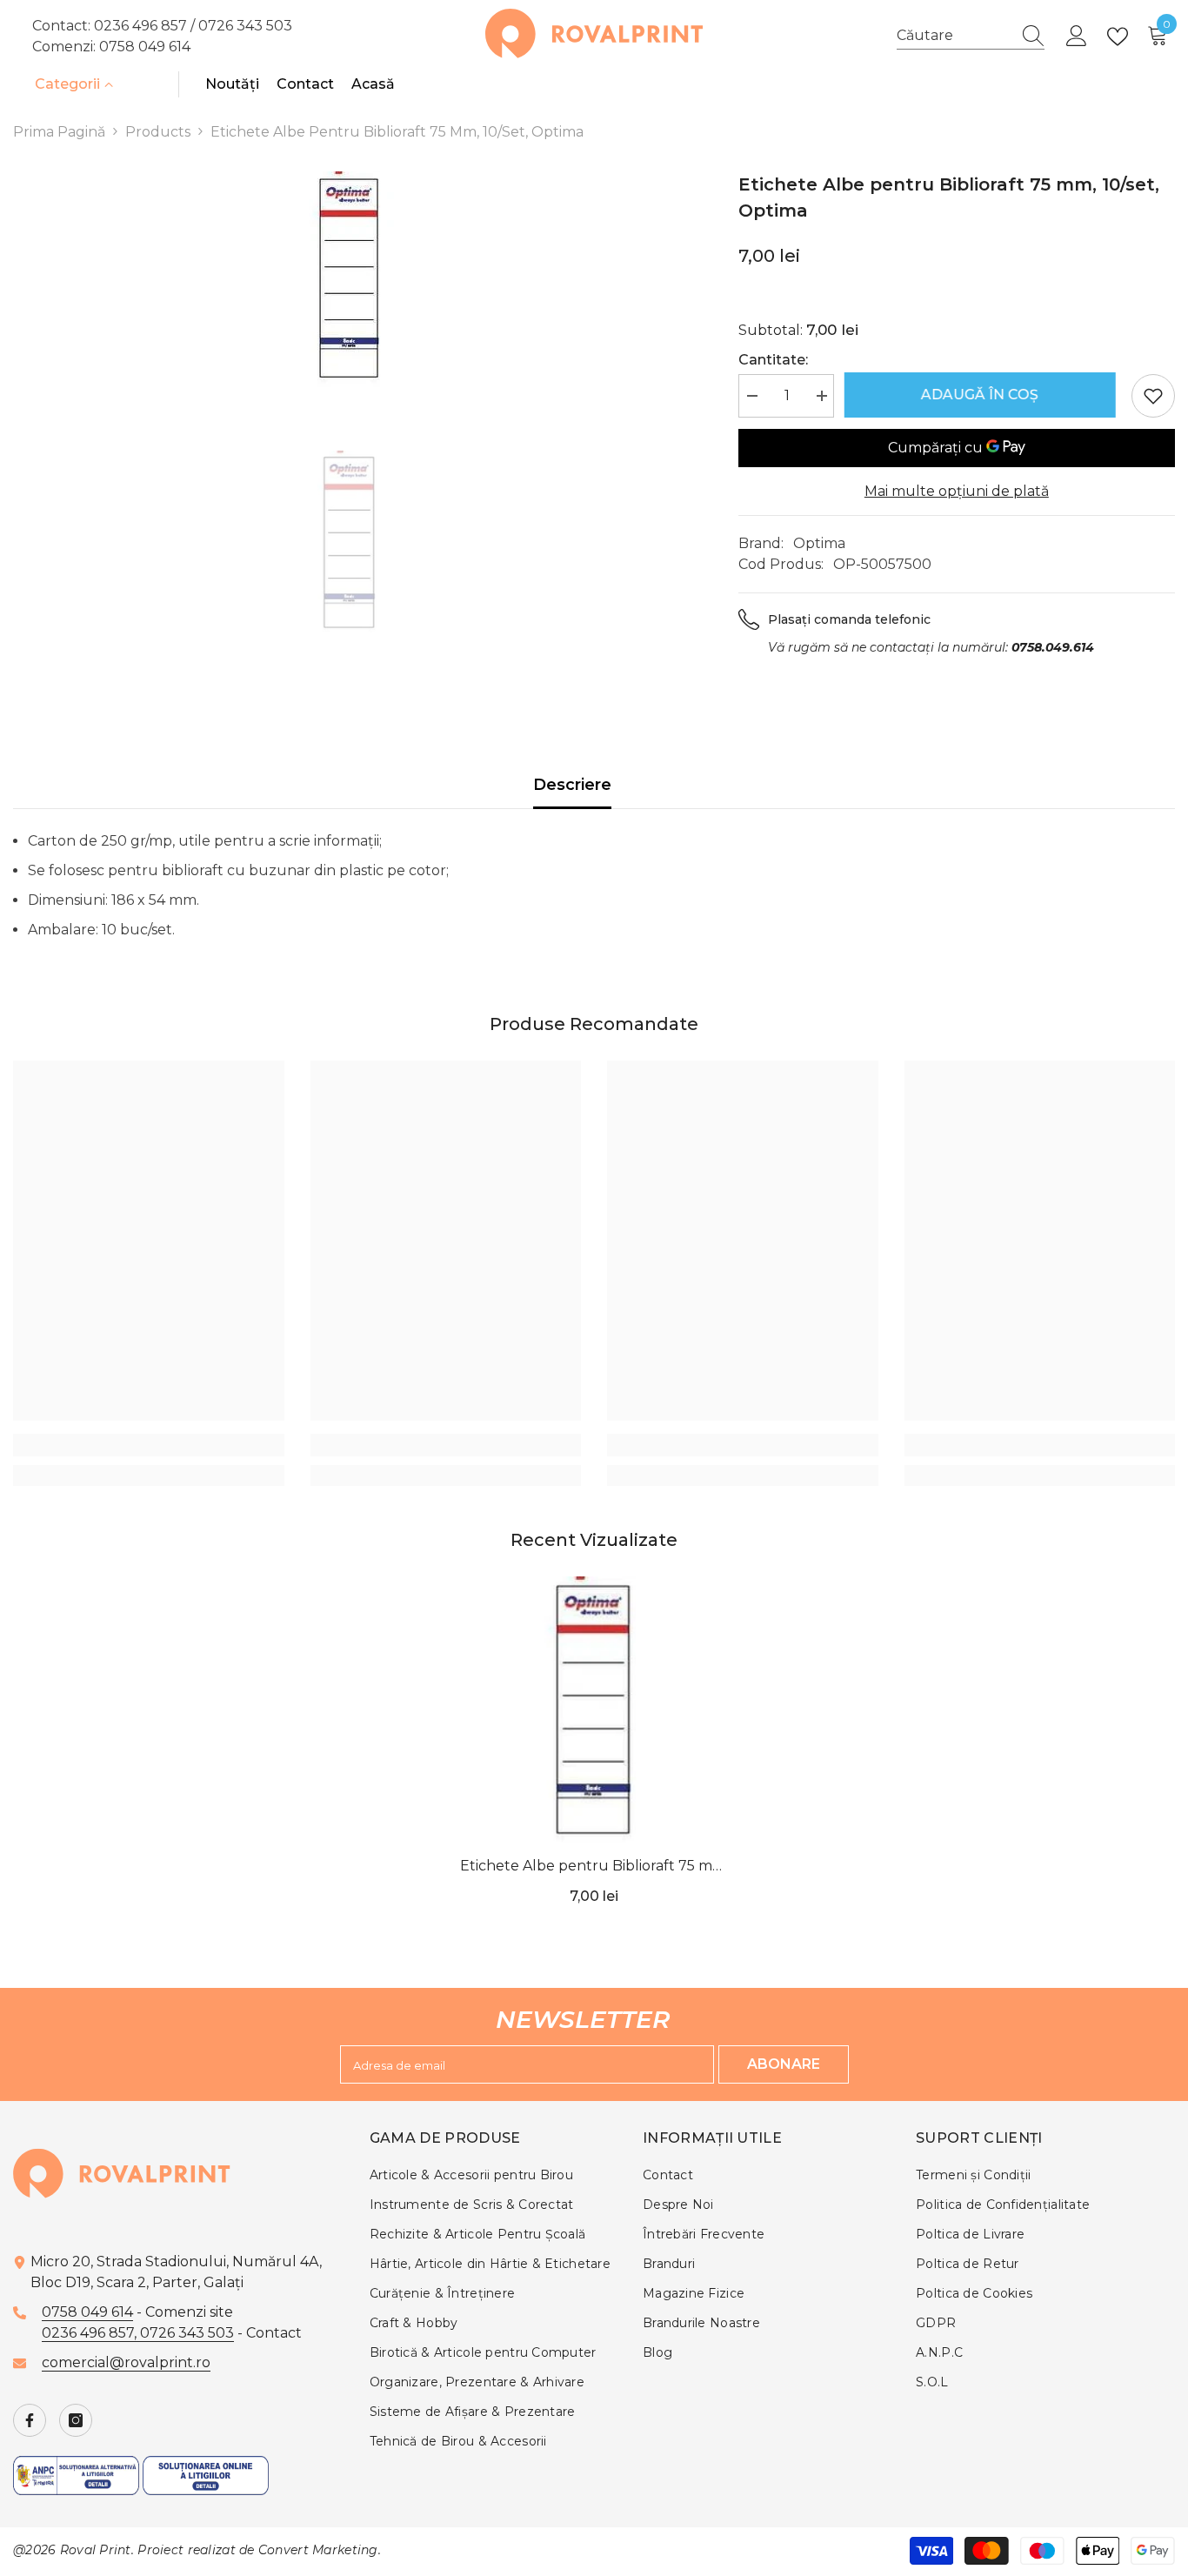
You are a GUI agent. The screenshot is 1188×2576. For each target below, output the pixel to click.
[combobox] (954, 36)
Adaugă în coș (982, 395)
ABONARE (784, 2064)
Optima (819, 543)
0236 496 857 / (146, 26)
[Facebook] (30, 2420)
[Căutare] (971, 36)
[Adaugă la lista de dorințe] (1153, 396)
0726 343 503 (245, 26)
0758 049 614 (145, 47)
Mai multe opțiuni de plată (957, 491)
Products (158, 132)
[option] (350, 280)
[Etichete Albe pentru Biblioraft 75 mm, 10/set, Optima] (594, 1712)
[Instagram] (76, 2420)
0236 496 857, (91, 2333)
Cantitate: (773, 360)
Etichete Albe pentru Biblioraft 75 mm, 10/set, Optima (594, 1867)
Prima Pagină (59, 132)
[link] (149, 1445)
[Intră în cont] (1077, 37)
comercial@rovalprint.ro (126, 2362)
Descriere (572, 785)
